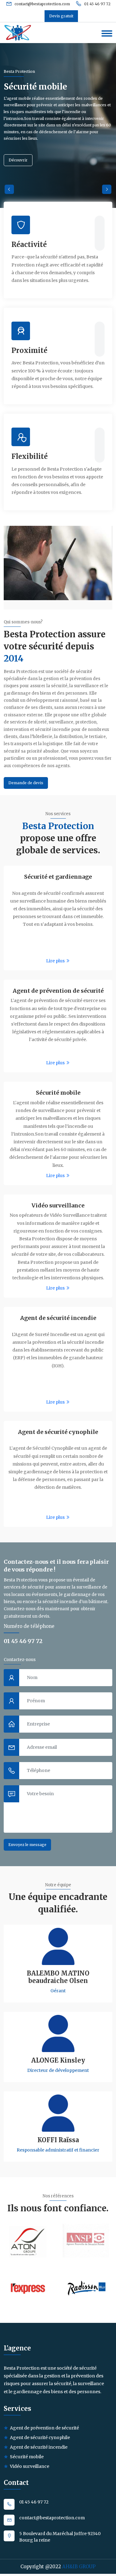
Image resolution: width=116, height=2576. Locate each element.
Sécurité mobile (58, 1093)
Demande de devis (26, 783)
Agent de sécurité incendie (58, 1318)
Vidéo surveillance (58, 1205)
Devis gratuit (61, 16)
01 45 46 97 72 (97, 4)
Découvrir (18, 160)
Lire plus (56, 961)
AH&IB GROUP (79, 2567)
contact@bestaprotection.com (42, 4)
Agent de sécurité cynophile (58, 1432)
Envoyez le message (27, 1845)
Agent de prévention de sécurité (58, 991)
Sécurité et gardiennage (58, 877)
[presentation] (9, 189)
